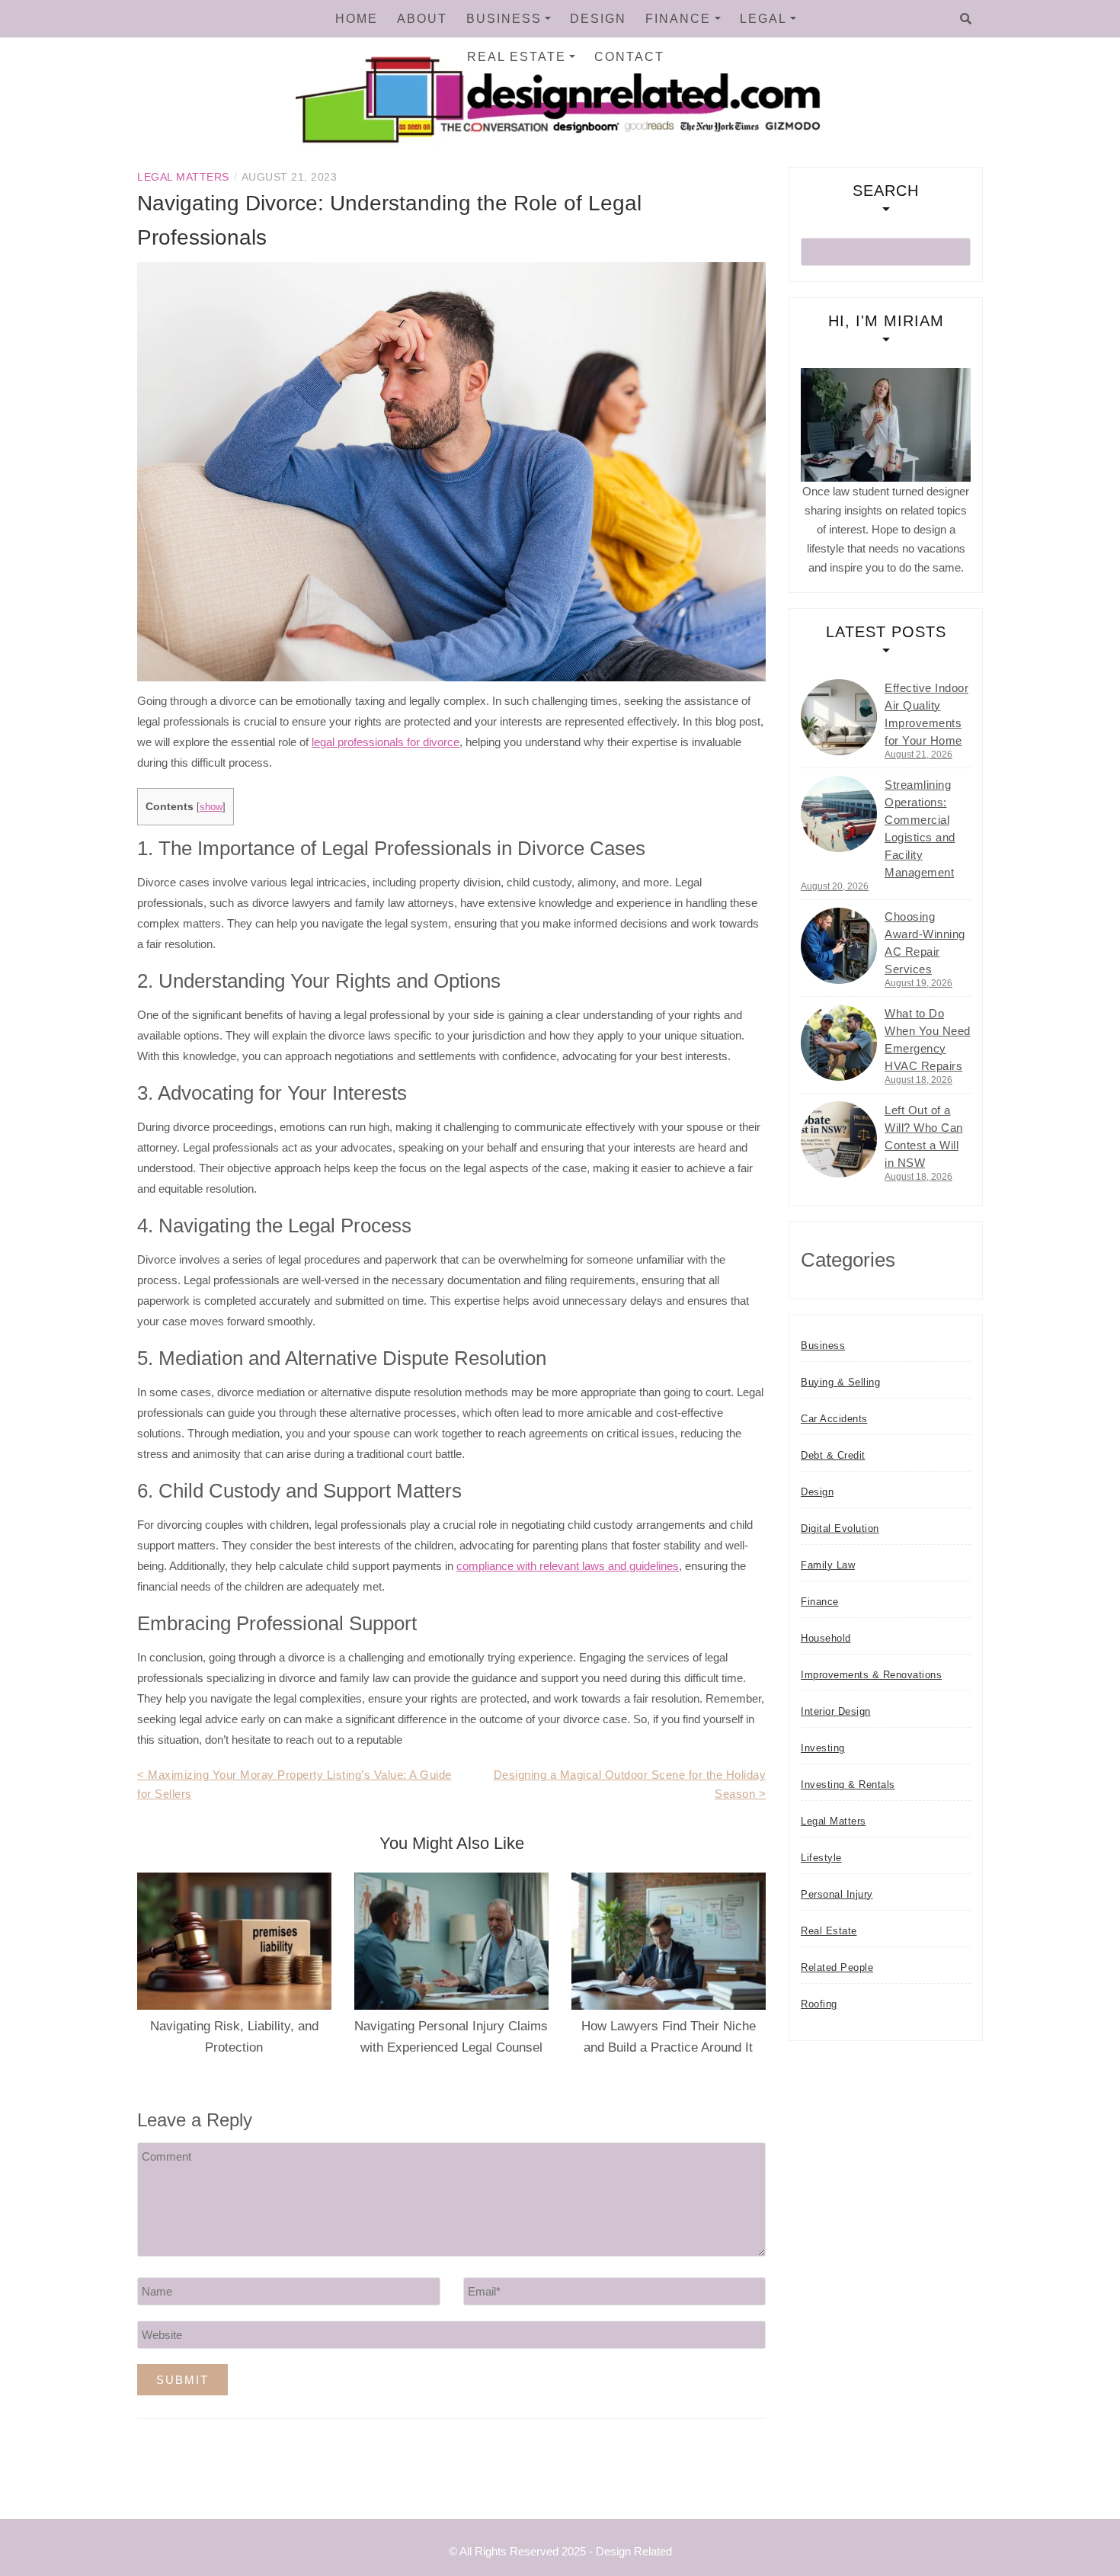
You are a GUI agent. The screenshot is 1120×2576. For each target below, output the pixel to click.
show (211, 807)
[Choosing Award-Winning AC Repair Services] (839, 946)
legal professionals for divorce (386, 742)
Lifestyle (821, 1858)
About (422, 19)
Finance (678, 19)
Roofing (819, 2004)
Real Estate (517, 57)
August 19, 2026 (918, 983)
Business (504, 19)
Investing (823, 1748)
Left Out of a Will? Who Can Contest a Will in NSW (924, 1136)
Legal (763, 19)
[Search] (966, 19)
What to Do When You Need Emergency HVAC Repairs (928, 1040)
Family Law (828, 1565)
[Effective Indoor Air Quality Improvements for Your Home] (839, 717)
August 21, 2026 (918, 755)
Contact (629, 57)
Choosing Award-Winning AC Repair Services (925, 943)
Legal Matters (183, 177)
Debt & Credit (833, 1455)
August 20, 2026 (835, 886)
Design (598, 19)
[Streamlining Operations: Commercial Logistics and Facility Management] (839, 814)
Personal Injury (837, 1894)
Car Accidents (834, 1419)
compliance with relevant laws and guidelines (568, 1566)
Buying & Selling (840, 1382)
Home (357, 19)
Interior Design (836, 1711)
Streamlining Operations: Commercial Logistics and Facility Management (920, 828)
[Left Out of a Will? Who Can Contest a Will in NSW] (839, 1139)
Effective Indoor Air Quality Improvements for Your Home (926, 714)
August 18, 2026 (918, 1080)
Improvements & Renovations (871, 1675)
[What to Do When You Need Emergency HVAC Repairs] (839, 1043)
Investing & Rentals (848, 1785)
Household (826, 1638)
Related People (837, 1967)
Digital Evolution (840, 1528)
